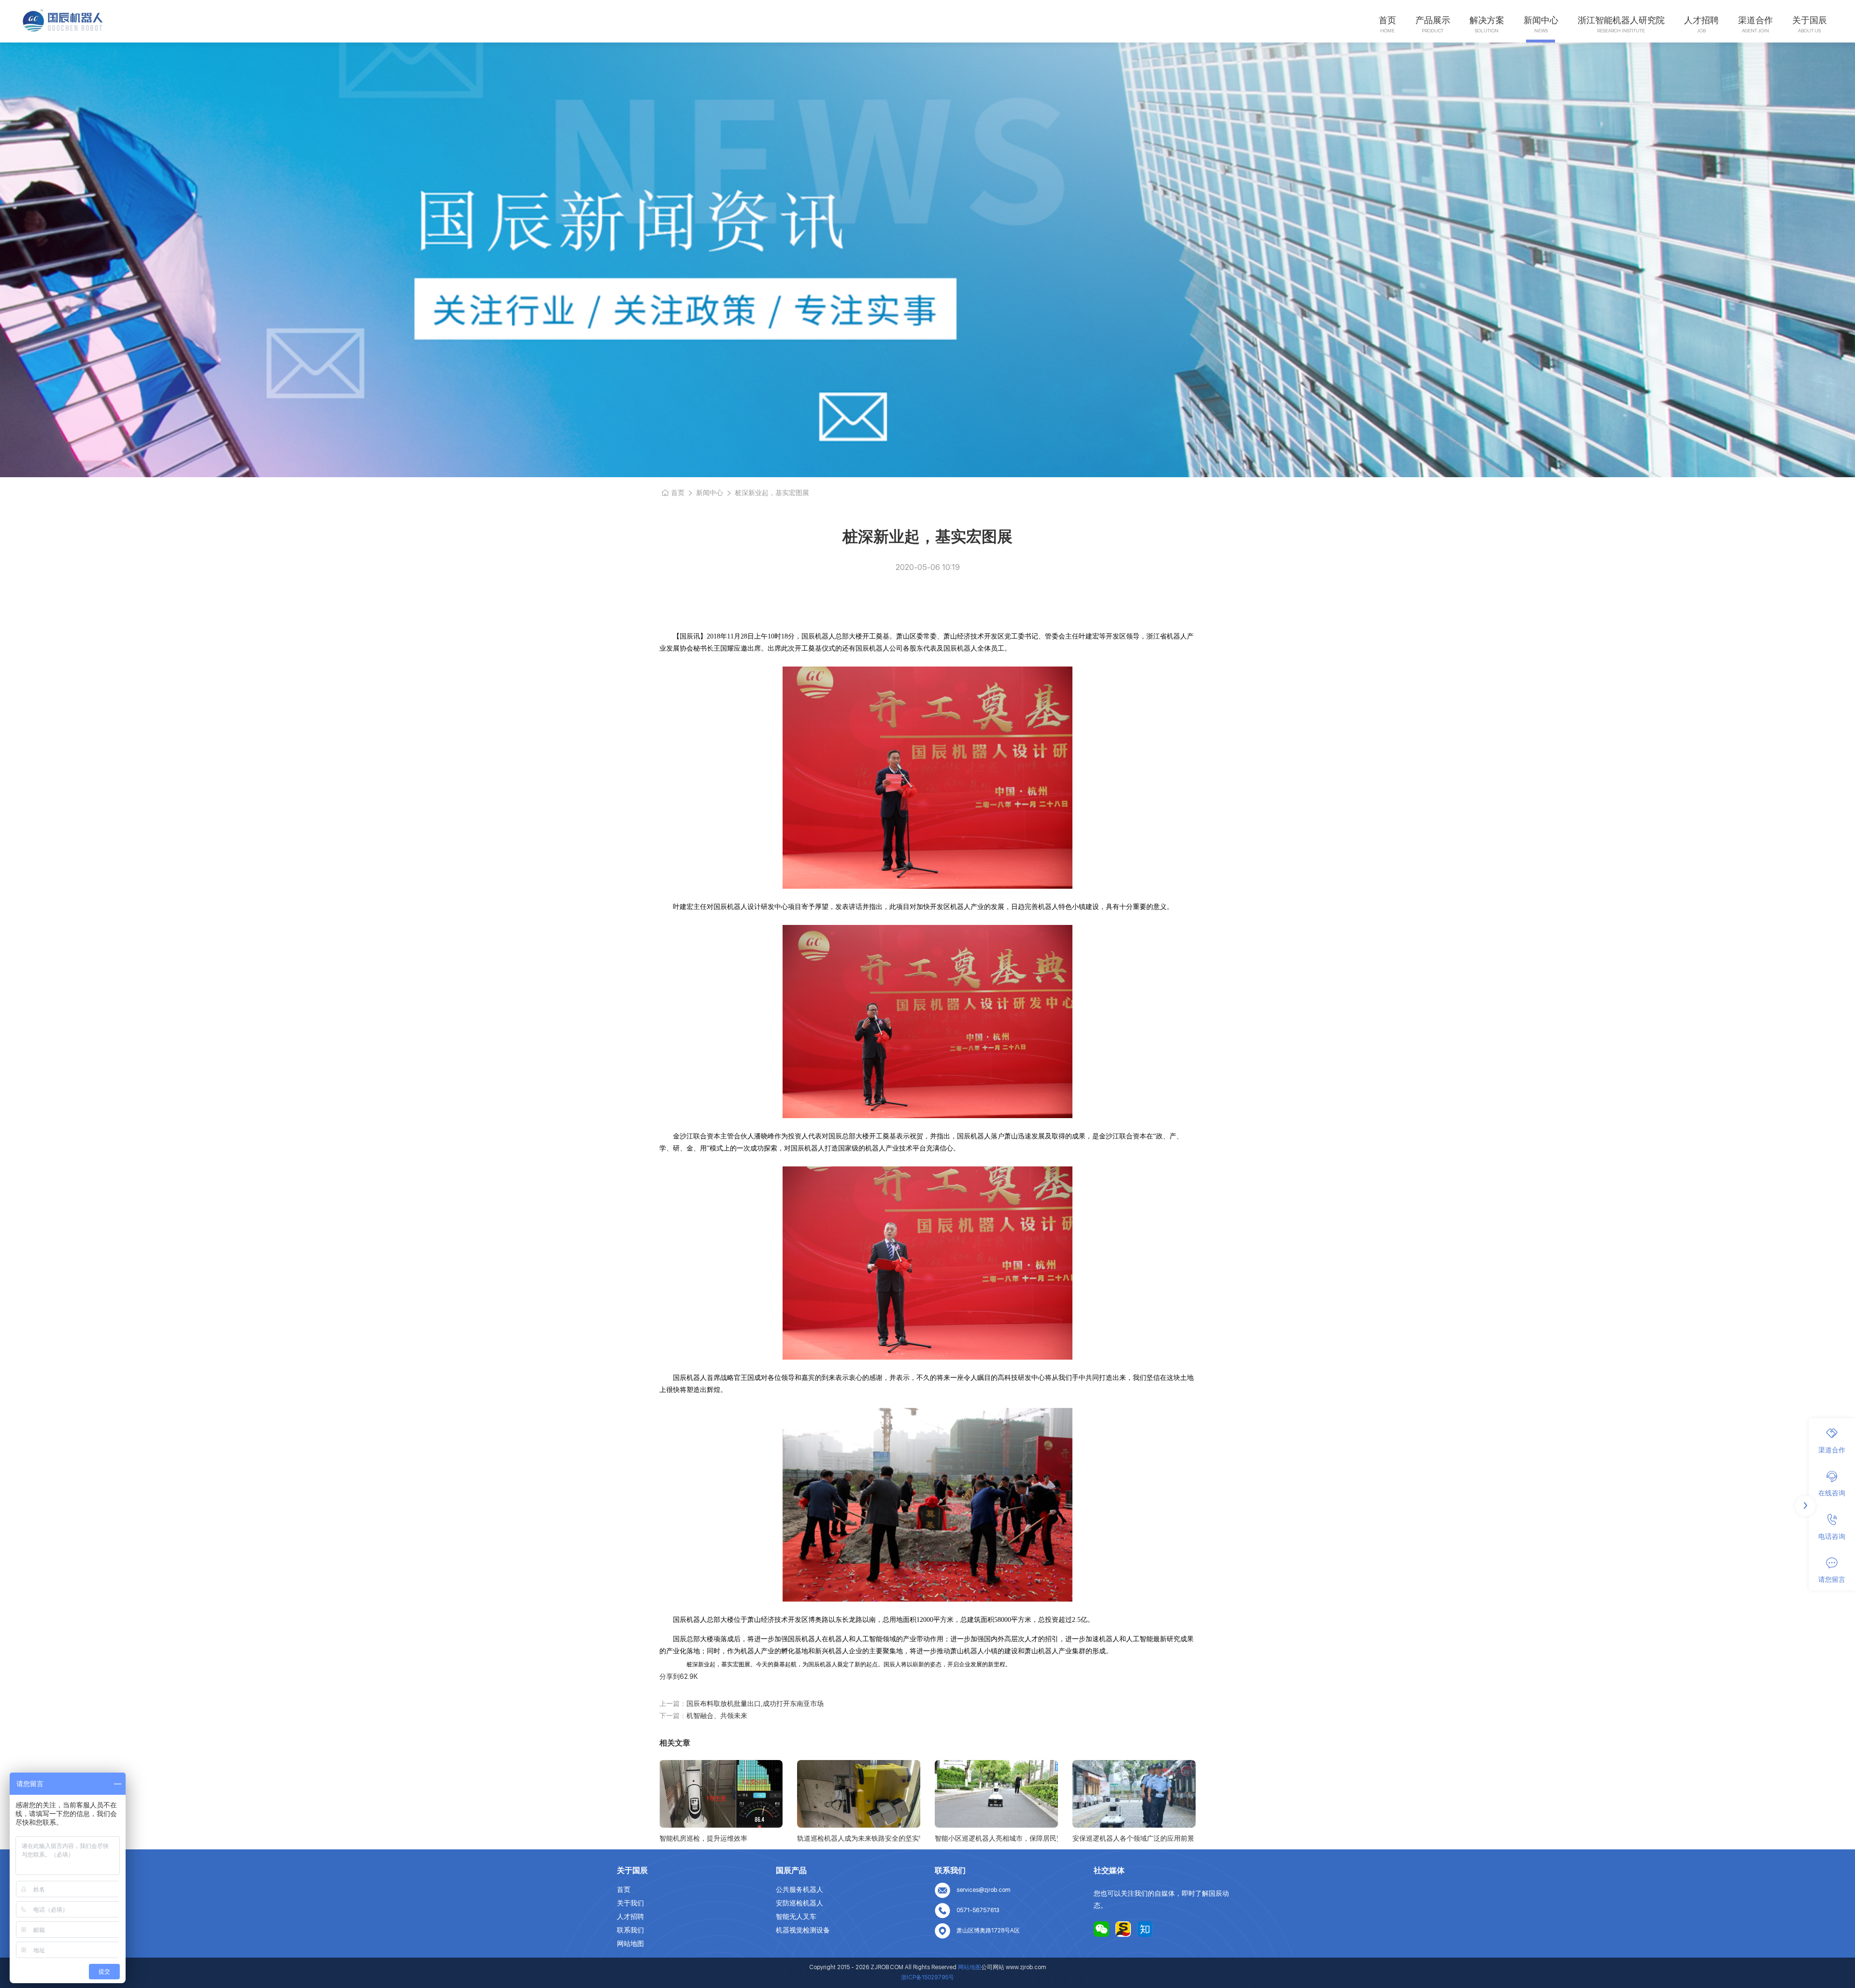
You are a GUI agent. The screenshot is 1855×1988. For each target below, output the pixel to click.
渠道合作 (1755, 20)
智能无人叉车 (796, 1917)
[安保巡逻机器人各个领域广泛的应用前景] (1134, 1794)
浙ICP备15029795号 (927, 1977)
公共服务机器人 (799, 1889)
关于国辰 (1810, 20)
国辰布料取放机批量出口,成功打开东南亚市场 (755, 1704)
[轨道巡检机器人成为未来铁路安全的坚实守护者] (859, 1794)
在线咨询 (1832, 1493)
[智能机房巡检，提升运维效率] (721, 1794)
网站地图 (630, 1944)
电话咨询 (1832, 1536)
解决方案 (1487, 20)
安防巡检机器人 (799, 1903)
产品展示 (1433, 20)
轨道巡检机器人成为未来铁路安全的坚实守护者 (859, 1838)
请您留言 (1832, 1579)
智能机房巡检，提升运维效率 (703, 1838)
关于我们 (630, 1903)
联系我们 (630, 1930)
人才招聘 (1701, 20)
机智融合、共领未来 (717, 1716)
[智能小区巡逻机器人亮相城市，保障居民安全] (996, 1794)
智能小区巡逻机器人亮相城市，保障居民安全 (996, 1838)
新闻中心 (1541, 20)
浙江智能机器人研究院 (1621, 20)
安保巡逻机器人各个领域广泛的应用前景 (1133, 1838)
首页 (1387, 20)
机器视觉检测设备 (803, 1930)
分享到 (670, 1676)
